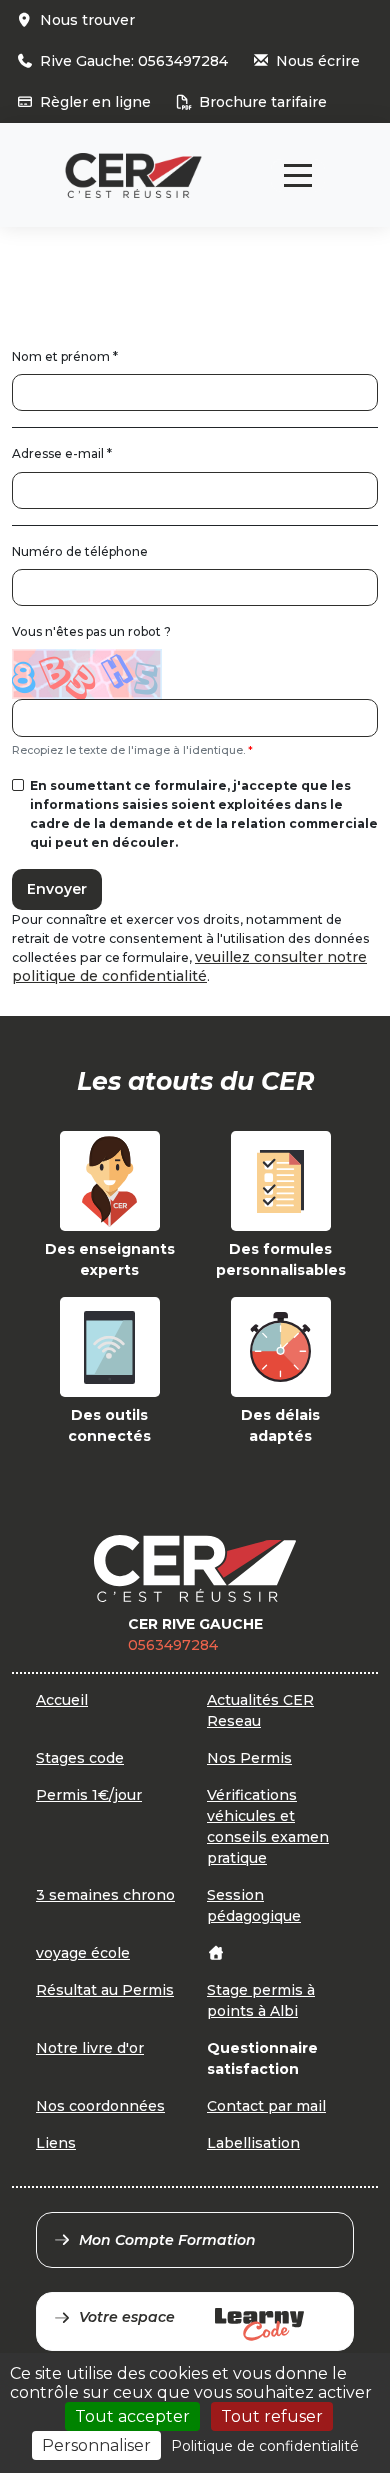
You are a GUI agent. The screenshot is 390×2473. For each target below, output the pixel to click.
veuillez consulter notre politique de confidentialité (189, 966)
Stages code (80, 1758)
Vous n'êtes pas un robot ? (91, 631)
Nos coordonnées (100, 2106)
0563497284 (173, 1645)
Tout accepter (132, 2416)
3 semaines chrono (105, 1895)
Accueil (62, 1700)
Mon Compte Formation (167, 2240)
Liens (56, 2143)
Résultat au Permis (105, 1990)
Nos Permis (249, 1758)
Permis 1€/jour (89, 1795)
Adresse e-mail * (62, 453)
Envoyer (57, 889)
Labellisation (253, 2143)
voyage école (83, 1953)
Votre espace (127, 2317)
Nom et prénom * (65, 356)
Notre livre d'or (90, 2048)
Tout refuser (272, 2416)
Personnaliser (96, 2445)
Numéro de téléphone (80, 551)
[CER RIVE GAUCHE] (133, 175)
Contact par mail (266, 2106)
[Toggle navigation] (298, 175)
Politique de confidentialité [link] (265, 2446)
